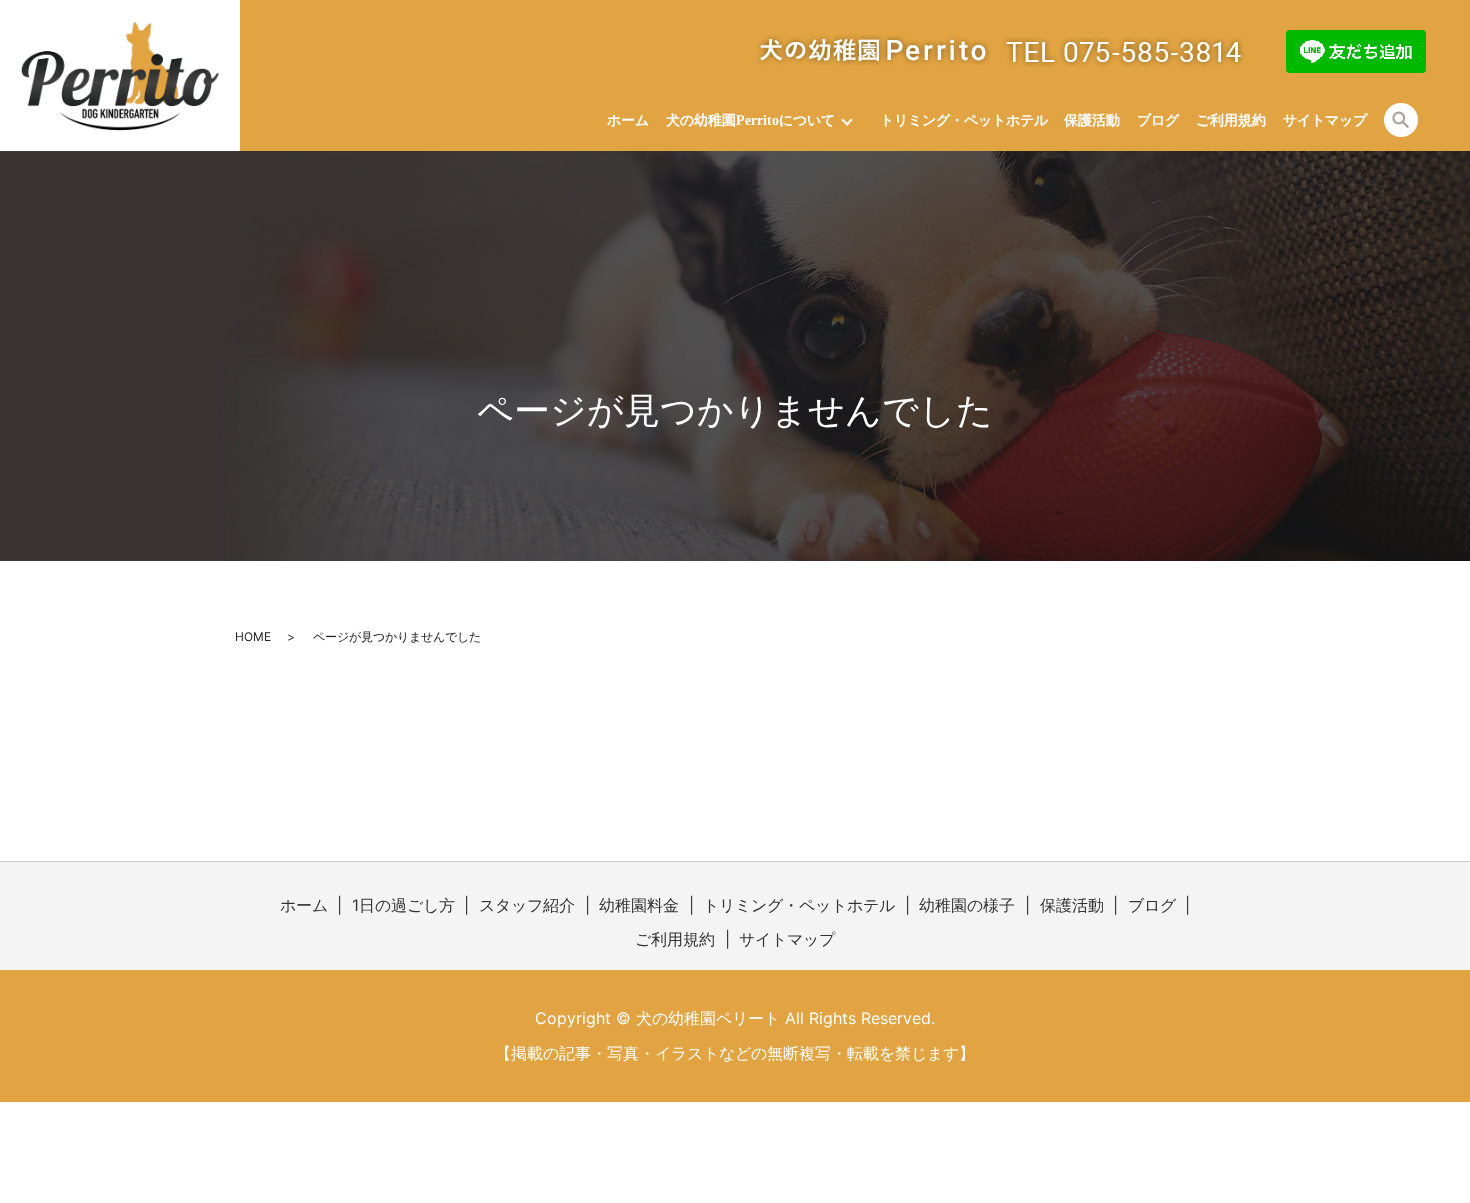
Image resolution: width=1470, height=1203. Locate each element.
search (1401, 120)
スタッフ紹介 (527, 905)
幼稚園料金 (639, 905)
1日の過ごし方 (403, 905)
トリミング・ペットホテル (964, 120)
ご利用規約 (1231, 120)
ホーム (628, 120)
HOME (253, 636)
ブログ (1158, 120)
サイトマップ (1325, 120)
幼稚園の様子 (967, 905)
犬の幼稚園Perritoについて (750, 120)
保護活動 (1092, 120)
